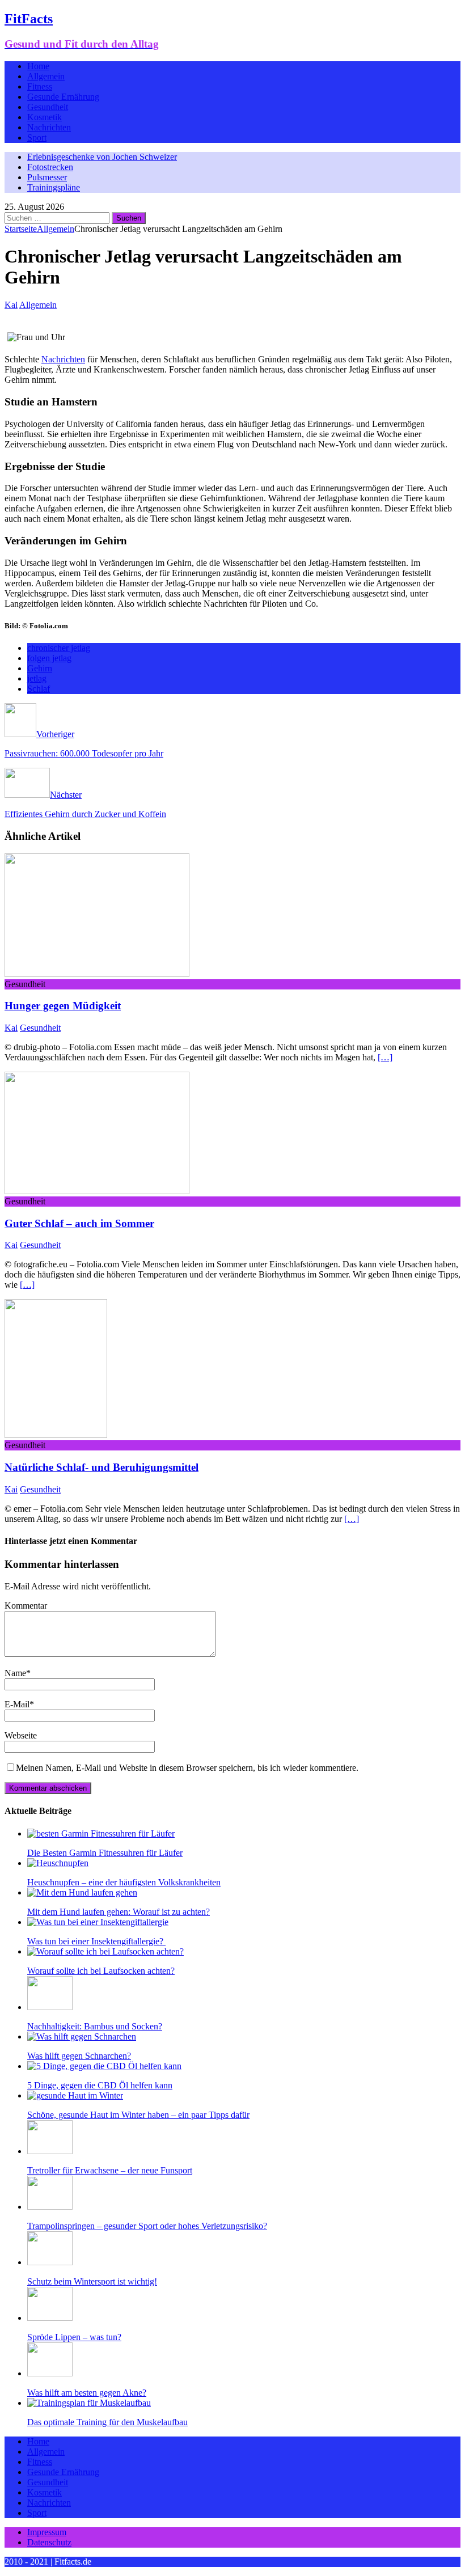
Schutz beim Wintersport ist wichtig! (92, 2281)
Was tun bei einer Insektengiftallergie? (96, 1941)
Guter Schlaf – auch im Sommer (79, 1223)
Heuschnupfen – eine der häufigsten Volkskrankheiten (124, 1882)
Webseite (21, 1735)
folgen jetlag (49, 658)
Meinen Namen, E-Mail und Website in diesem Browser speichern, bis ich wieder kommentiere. (187, 1768)
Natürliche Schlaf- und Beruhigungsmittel (102, 1467)
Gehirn (40, 668)
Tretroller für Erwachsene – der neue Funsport (110, 2170)
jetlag (37, 678)
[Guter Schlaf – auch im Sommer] (97, 1191)
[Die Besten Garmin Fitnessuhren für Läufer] (101, 1833)
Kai (11, 305)
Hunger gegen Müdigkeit (63, 1006)
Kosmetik (45, 117)
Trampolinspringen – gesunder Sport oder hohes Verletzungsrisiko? (147, 2226)
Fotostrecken (50, 167)
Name (15, 1673)
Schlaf (39, 689)
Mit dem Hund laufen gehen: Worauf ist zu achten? (119, 1912)
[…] (385, 1057)
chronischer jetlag (59, 648)
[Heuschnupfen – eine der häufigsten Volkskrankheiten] (58, 1863)
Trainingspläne (54, 187)
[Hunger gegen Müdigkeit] (97, 974)
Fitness (40, 86)
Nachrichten (49, 127)
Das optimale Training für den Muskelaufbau (107, 2422)
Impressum (47, 2532)
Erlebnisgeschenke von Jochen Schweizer (102, 157)
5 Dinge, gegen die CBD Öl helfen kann (100, 2085)
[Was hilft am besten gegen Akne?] (50, 2373)
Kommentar (26, 1606)
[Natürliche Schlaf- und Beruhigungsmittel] (56, 1435)
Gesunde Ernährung (63, 97)
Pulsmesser (47, 177)
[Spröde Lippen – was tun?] (50, 2318)
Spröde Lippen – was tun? (74, 2337)
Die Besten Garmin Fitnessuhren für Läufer (105, 1853)
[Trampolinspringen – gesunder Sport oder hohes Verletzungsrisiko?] (50, 2207)
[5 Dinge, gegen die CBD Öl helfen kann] (104, 2066)
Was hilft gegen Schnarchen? (79, 2056)
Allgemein (46, 76)
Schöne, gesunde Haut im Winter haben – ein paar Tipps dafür (138, 2115)
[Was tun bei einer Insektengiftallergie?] (98, 1922)
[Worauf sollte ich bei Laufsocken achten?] (105, 1951)
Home (38, 66)
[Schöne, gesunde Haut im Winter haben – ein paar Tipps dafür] (75, 2095)
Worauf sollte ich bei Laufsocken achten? (101, 1971)
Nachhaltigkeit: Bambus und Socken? (95, 2026)
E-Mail (17, 1704)
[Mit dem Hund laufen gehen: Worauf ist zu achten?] (82, 1892)
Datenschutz (49, 2542)
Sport (37, 138)
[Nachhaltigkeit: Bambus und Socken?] (50, 2007)
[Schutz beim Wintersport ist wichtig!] (50, 2262)
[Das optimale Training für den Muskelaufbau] (89, 2403)
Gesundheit (48, 107)
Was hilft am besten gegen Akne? (87, 2393)
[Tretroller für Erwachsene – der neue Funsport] (50, 2151)
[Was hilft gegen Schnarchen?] (82, 2036)
